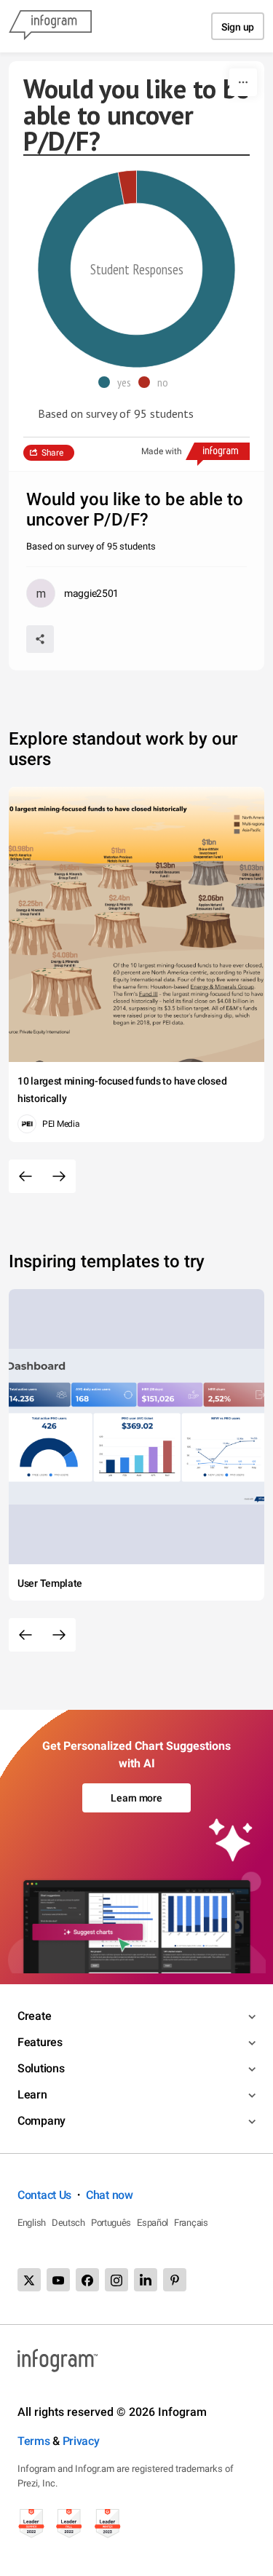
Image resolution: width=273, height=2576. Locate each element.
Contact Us (44, 2195)
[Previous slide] (25, 1176)
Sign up (238, 27)
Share (52, 453)
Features (40, 2042)
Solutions (41, 2068)
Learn (32, 2095)
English (32, 2223)
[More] (243, 82)
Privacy (81, 2441)
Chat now (110, 2195)
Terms (34, 2441)
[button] (118, 382)
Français (191, 2223)
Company (41, 2121)
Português (111, 2223)
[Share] (40, 639)
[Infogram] (50, 26)
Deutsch (68, 2223)
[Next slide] (59, 1176)
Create (34, 2016)
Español (153, 2223)
